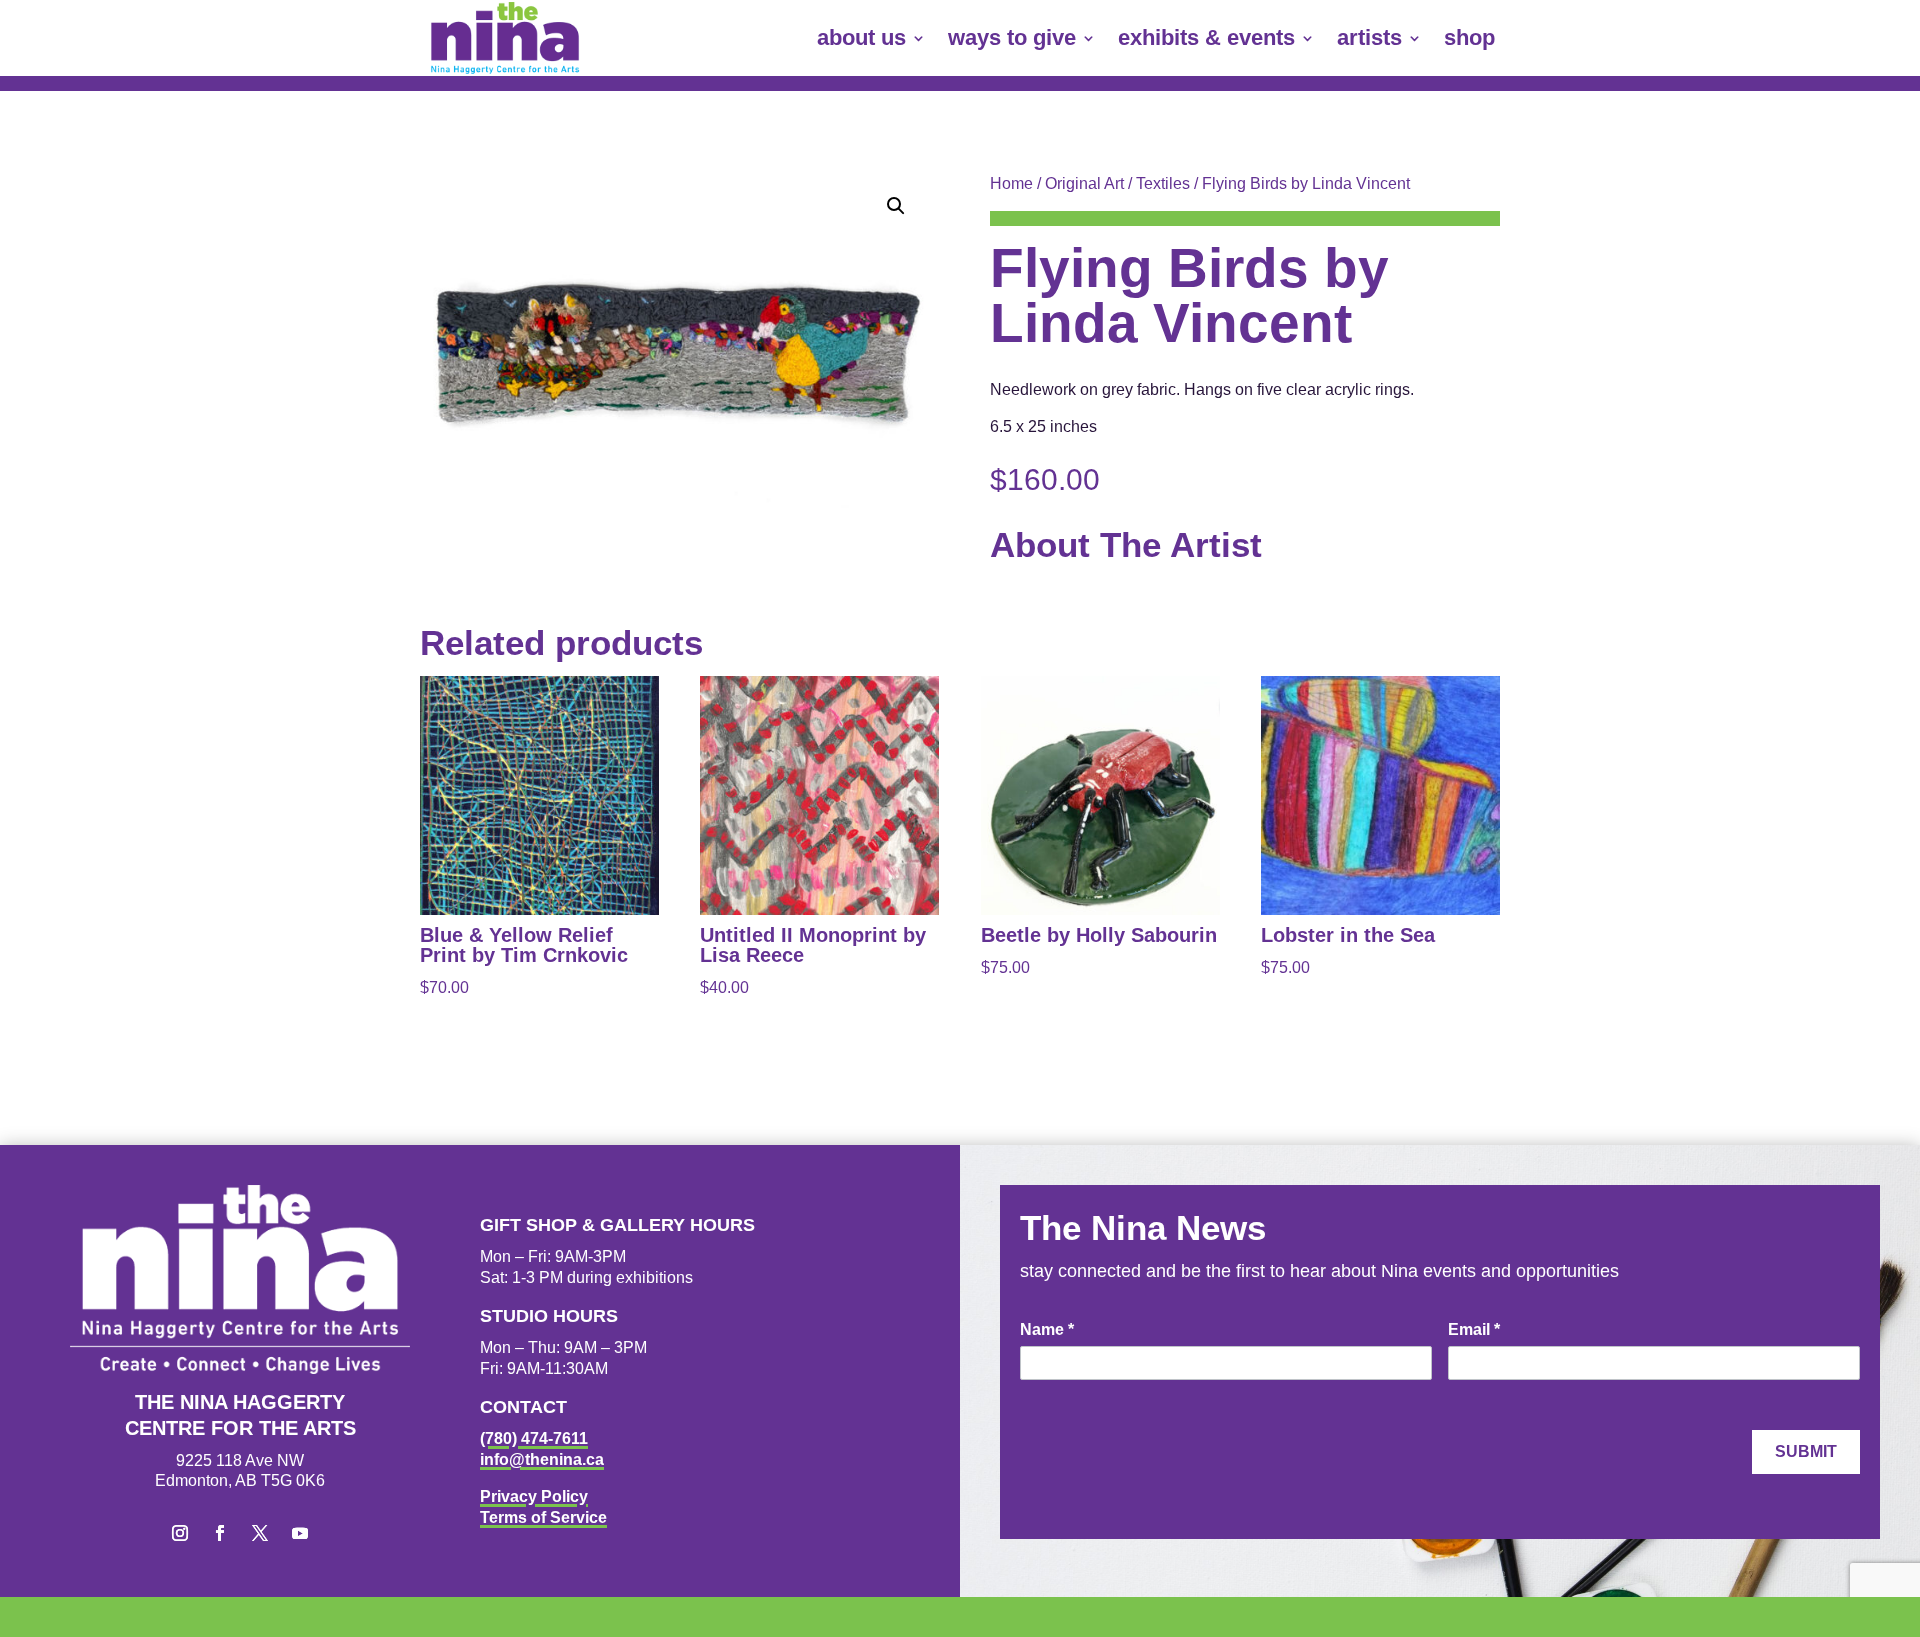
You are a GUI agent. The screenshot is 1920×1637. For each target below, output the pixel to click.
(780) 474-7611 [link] (534, 1438)
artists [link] (1369, 37)
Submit (1806, 1451)
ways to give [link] (1012, 37)
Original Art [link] (1084, 183)
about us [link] (861, 37)
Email (1474, 1329)
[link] (505, 38)
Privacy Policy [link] (534, 1496)
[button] (896, 206)
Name (1047, 1329)
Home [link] (1011, 183)
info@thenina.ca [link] (542, 1459)
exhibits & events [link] (1206, 37)
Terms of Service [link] (543, 1517)
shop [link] (1469, 37)
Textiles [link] (1163, 183)
